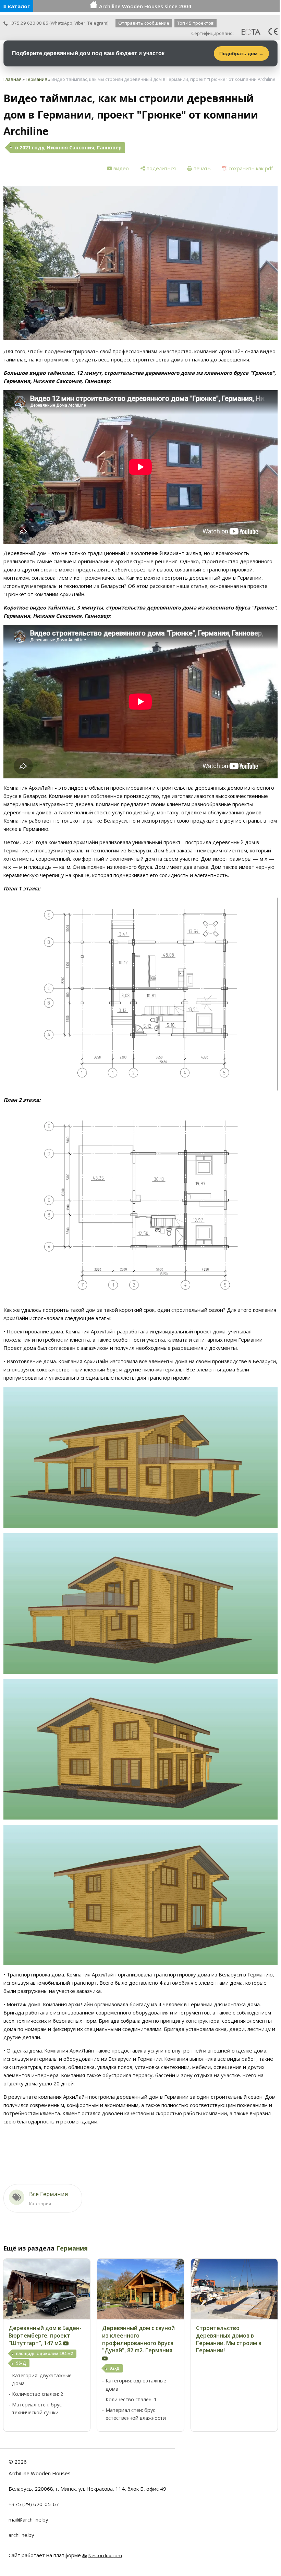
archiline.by (21, 2535)
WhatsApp (62, 23)
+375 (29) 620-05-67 (34, 2504)
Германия (36, 79)
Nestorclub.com (105, 2555)
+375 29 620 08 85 (28, 23)
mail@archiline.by (28, 2519)
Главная (13, 79)
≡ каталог (17, 6)
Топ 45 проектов (196, 23)
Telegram (97, 23)
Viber (80, 23)
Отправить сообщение (144, 23)
